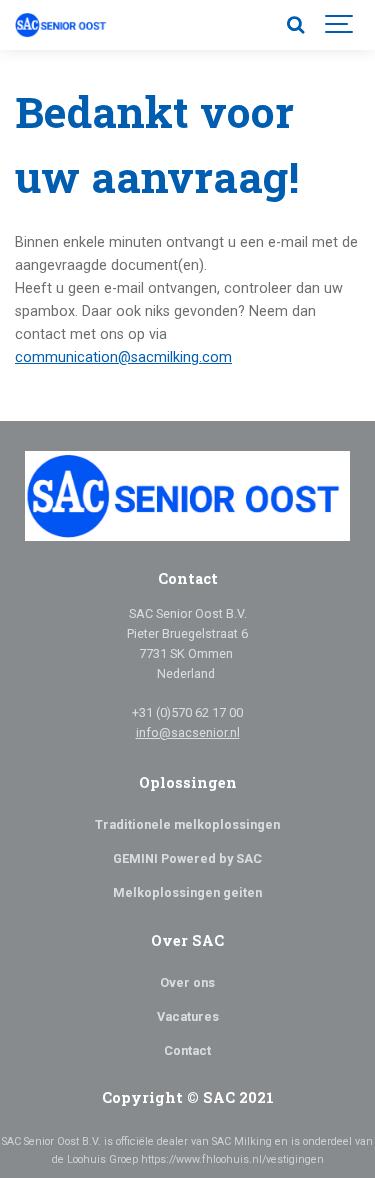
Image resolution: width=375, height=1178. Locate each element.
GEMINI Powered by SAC (187, 858)
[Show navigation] (340, 25)
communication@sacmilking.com (123, 357)
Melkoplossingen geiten (187, 892)
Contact (187, 1050)
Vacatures (188, 1016)
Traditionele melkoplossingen (187, 824)
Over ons (187, 982)
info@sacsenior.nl (188, 732)
